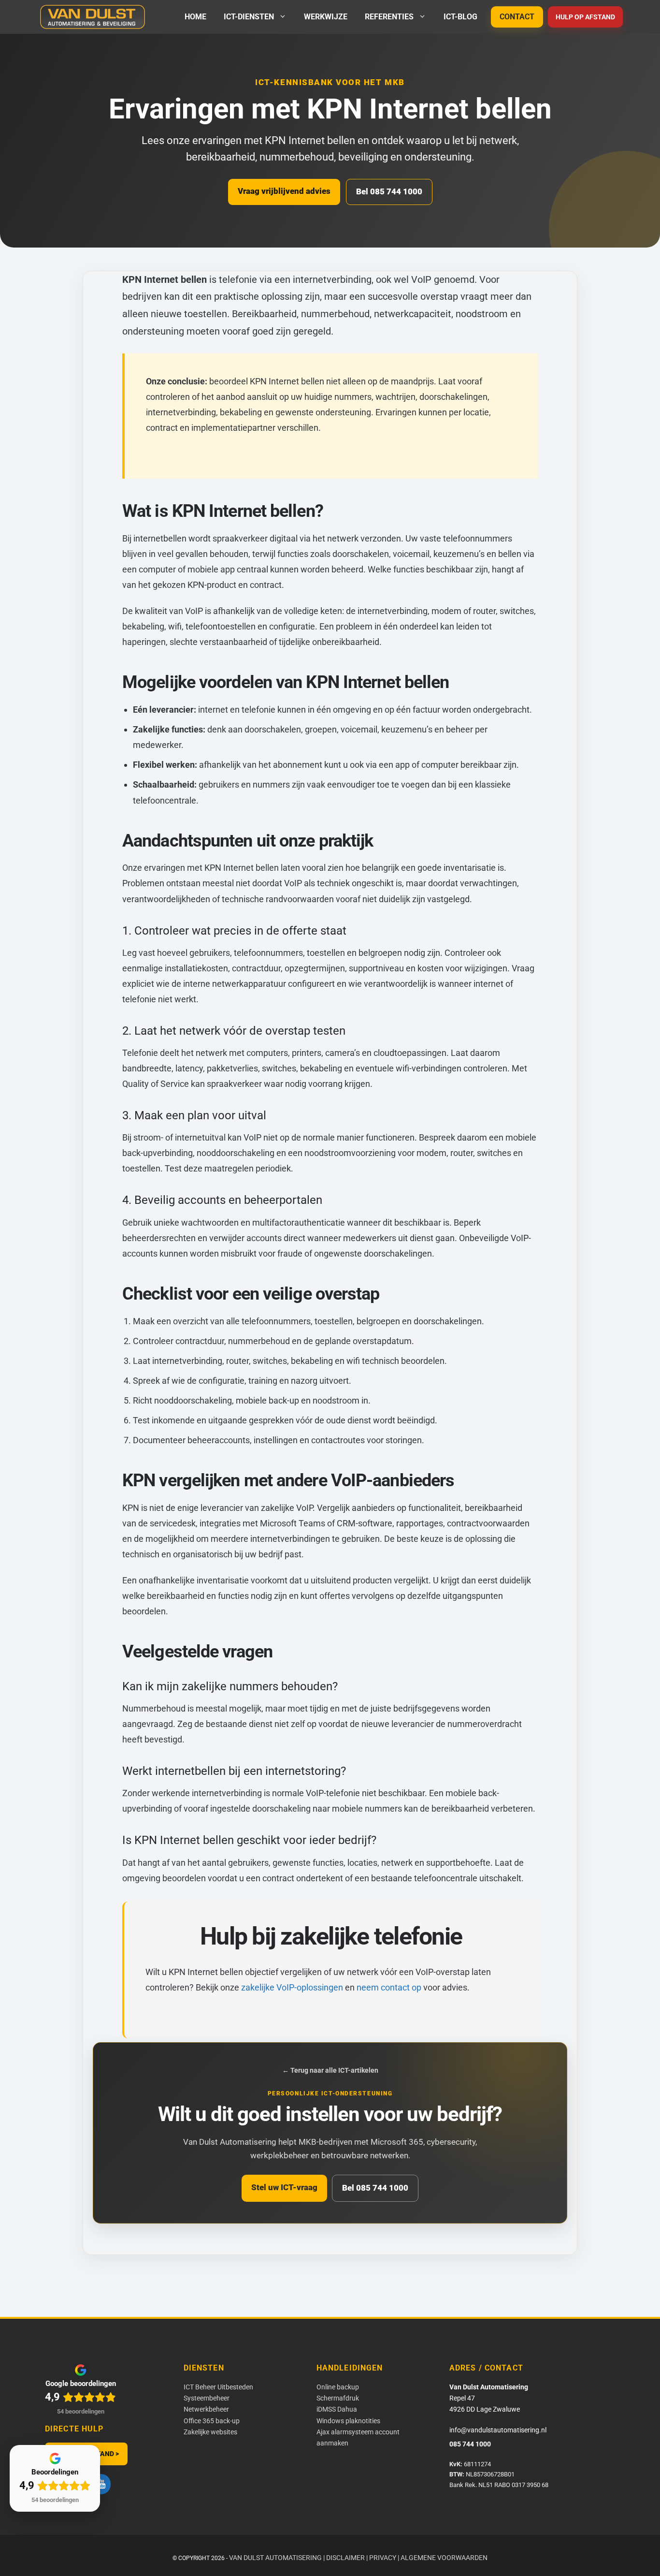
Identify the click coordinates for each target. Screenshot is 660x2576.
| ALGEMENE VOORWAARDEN (443, 2558)
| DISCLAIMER (344, 2558)
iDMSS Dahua (337, 2409)
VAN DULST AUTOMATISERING (275, 2558)
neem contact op (389, 1987)
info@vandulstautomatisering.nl (498, 2430)
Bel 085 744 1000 (389, 191)
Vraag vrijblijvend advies (284, 191)
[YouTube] (101, 2484)
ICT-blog (460, 17)
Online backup (338, 2387)
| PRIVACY (381, 2558)
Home (195, 17)
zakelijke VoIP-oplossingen (292, 1987)
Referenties (389, 17)
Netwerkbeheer (206, 2409)
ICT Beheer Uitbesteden (218, 2387)
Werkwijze (326, 17)
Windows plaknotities (348, 2421)
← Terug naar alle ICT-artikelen (330, 2070)
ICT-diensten (249, 17)
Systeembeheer (207, 2398)
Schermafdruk (338, 2398)
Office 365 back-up (212, 2421)
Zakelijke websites (210, 2432)
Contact (517, 17)
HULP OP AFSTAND (585, 17)
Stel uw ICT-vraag (284, 2187)
